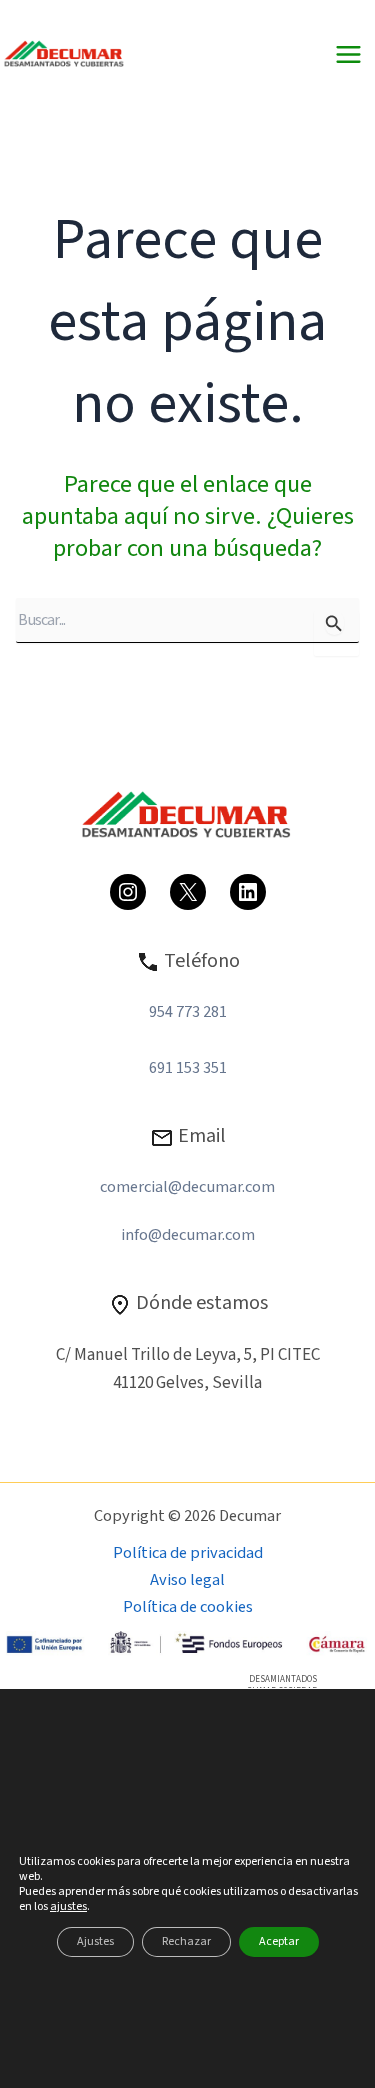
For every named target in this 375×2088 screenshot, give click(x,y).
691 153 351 (188, 1068)
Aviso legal (187, 1580)
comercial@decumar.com (187, 1187)
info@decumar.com (188, 1235)
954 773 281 (188, 1012)
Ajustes (95, 1941)
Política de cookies (188, 1607)
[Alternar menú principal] (348, 55)
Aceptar (279, 1941)
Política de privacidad (188, 1553)
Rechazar (186, 1941)
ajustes (68, 1906)
